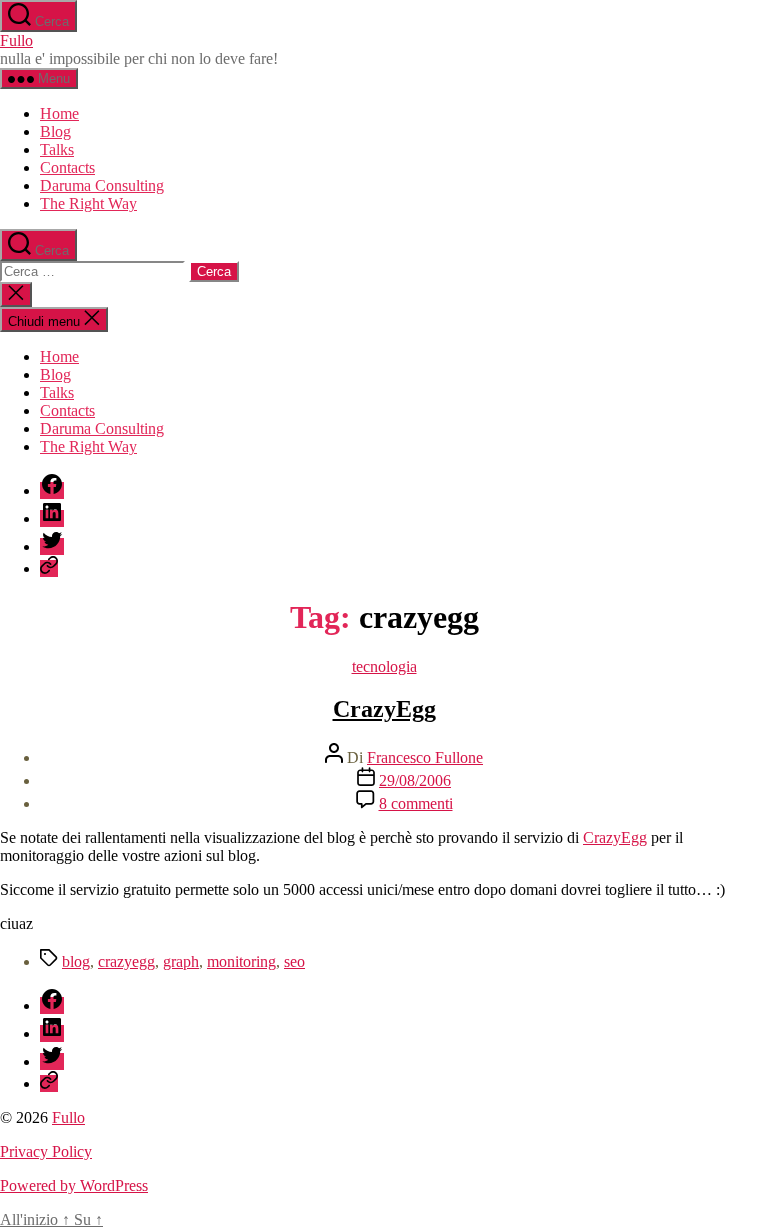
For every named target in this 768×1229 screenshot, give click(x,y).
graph (181, 961)
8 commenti (416, 803)
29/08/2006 (415, 780)
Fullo (16, 40)
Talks (57, 149)
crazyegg (126, 961)
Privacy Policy (46, 1151)
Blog (55, 131)
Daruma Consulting (102, 185)
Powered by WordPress (74, 1185)
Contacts (67, 167)
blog (76, 961)
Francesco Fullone (425, 757)
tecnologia (384, 666)
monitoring (241, 961)
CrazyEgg (384, 709)
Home (59, 113)
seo (294, 961)
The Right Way (88, 203)
